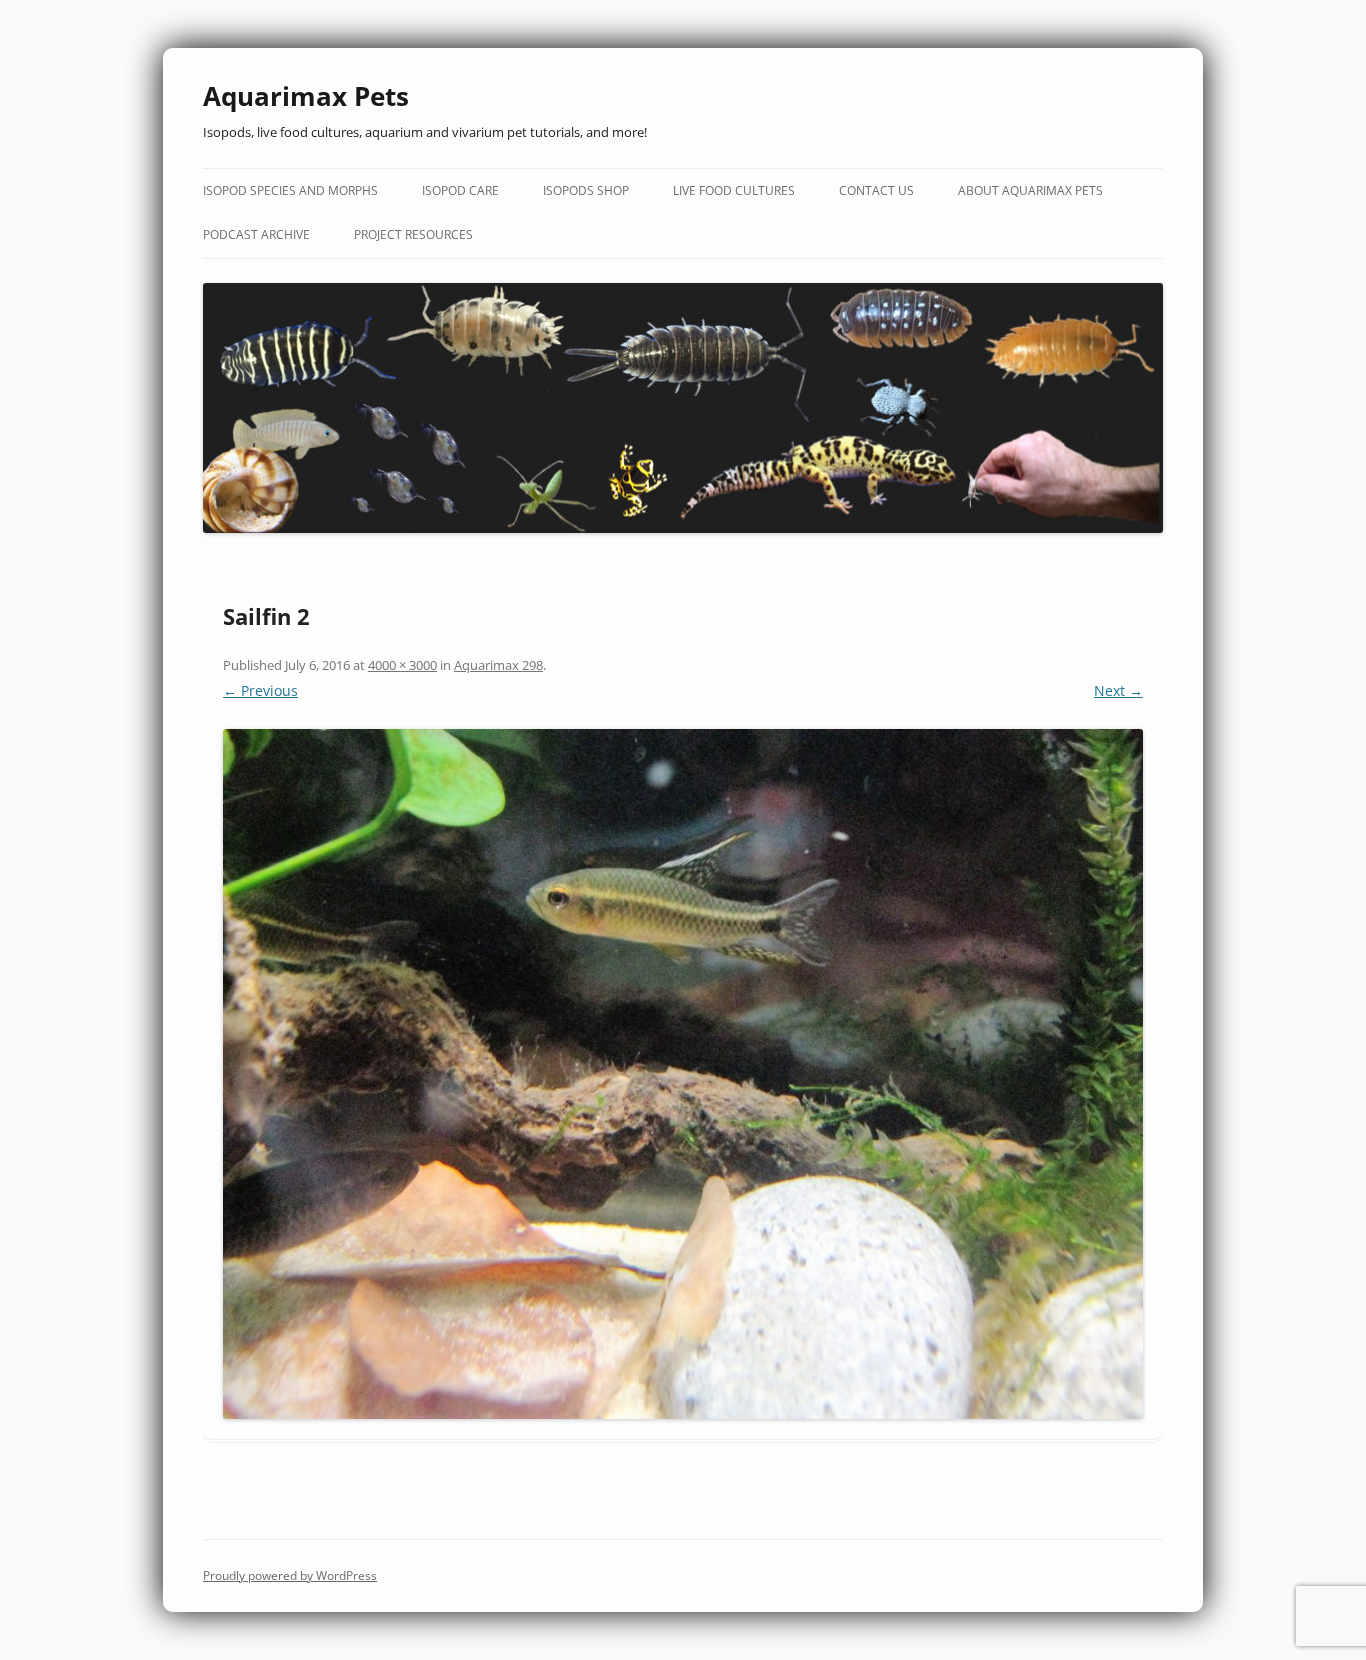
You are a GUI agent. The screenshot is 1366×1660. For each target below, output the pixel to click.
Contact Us (876, 190)
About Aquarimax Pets (1030, 190)
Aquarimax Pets (306, 96)
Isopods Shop (586, 190)
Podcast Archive (256, 234)
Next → (1118, 690)
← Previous (260, 690)
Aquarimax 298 (498, 665)
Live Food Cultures (734, 190)
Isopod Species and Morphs (290, 190)
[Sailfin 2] (683, 1074)
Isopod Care (460, 190)
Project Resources (413, 234)
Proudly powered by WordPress (290, 1575)
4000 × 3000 (402, 665)
